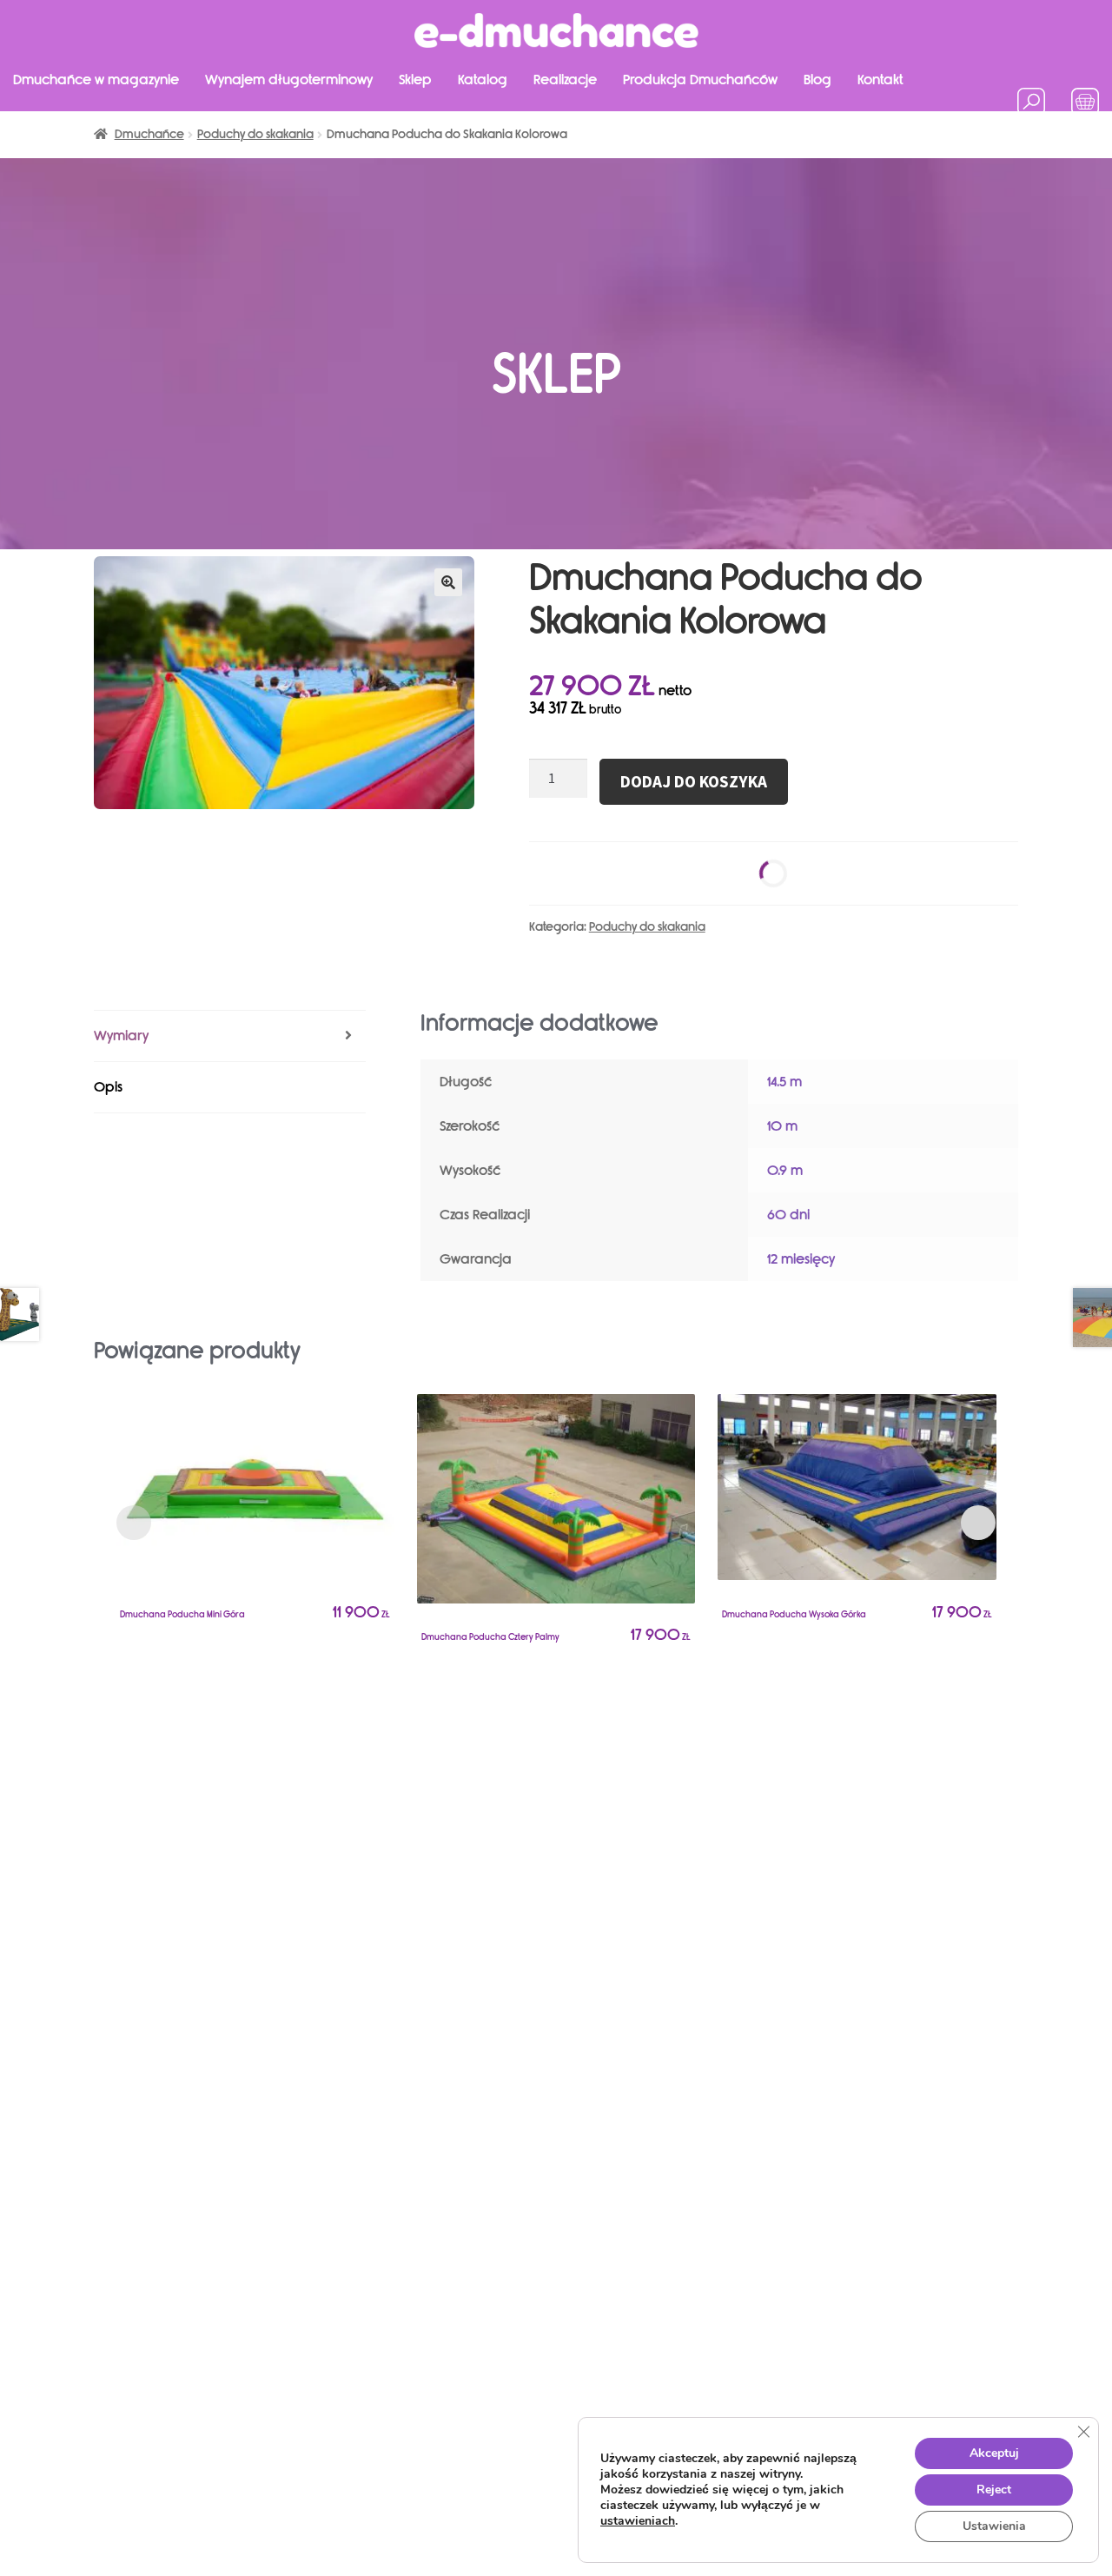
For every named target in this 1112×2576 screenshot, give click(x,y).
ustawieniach (638, 2521)
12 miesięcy (801, 1259)
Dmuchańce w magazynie (96, 80)
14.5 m (784, 1082)
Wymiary (121, 1036)
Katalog (483, 80)
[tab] (230, 1036)
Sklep (415, 80)
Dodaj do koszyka (694, 781)
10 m (782, 1126)
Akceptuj (994, 2453)
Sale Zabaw (50, 128)
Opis (108, 1087)
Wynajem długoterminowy (289, 80)
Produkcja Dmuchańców (700, 80)
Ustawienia (994, 2526)
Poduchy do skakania (647, 927)
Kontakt (880, 80)
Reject (994, 2490)
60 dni (788, 1215)
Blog (817, 80)
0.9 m (785, 1170)
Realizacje (565, 80)
